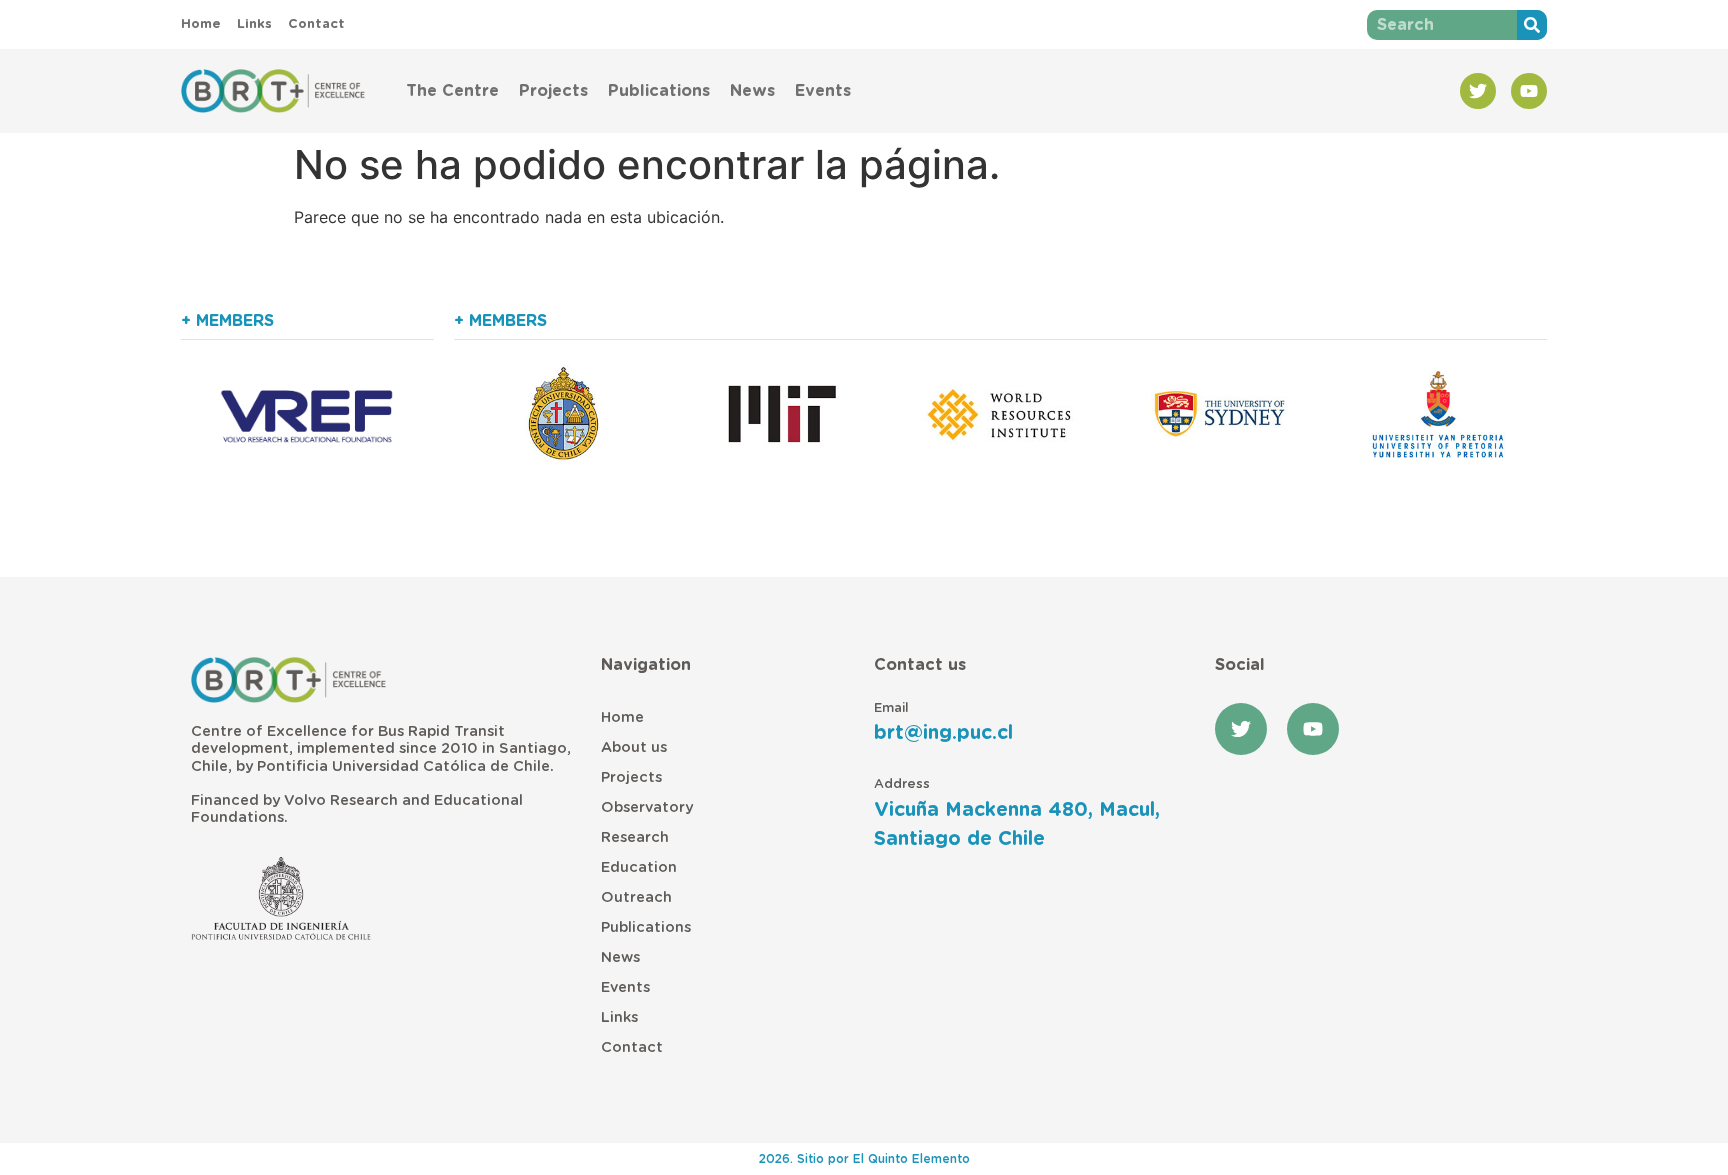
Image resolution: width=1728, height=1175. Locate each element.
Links (619, 1017)
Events (823, 91)
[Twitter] (1478, 91)
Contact (632, 1047)
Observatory (647, 807)
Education (639, 867)
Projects (553, 91)
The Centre (452, 91)
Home (622, 717)
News (752, 91)
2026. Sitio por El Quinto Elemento (864, 1159)
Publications (659, 91)
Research (635, 837)
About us (634, 747)
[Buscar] (1532, 25)
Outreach (636, 897)
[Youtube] (1529, 91)
